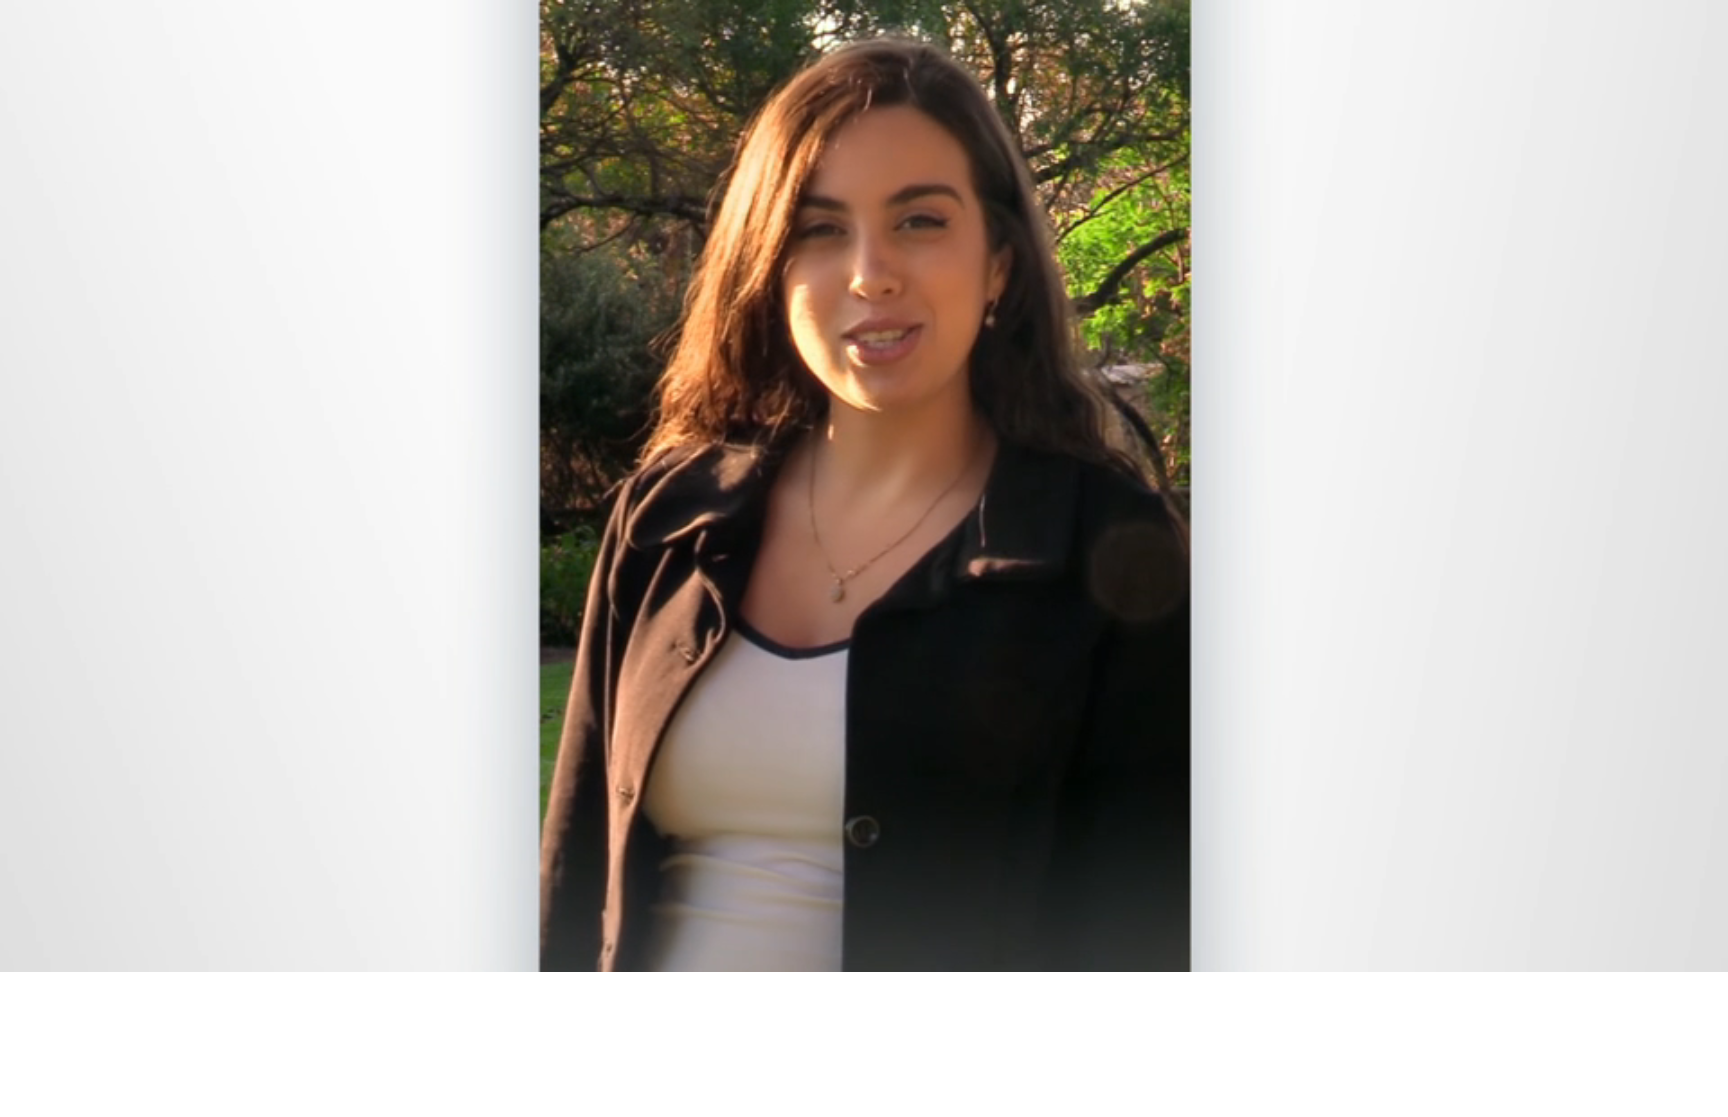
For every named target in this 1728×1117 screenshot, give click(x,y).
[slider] (904, 952)
